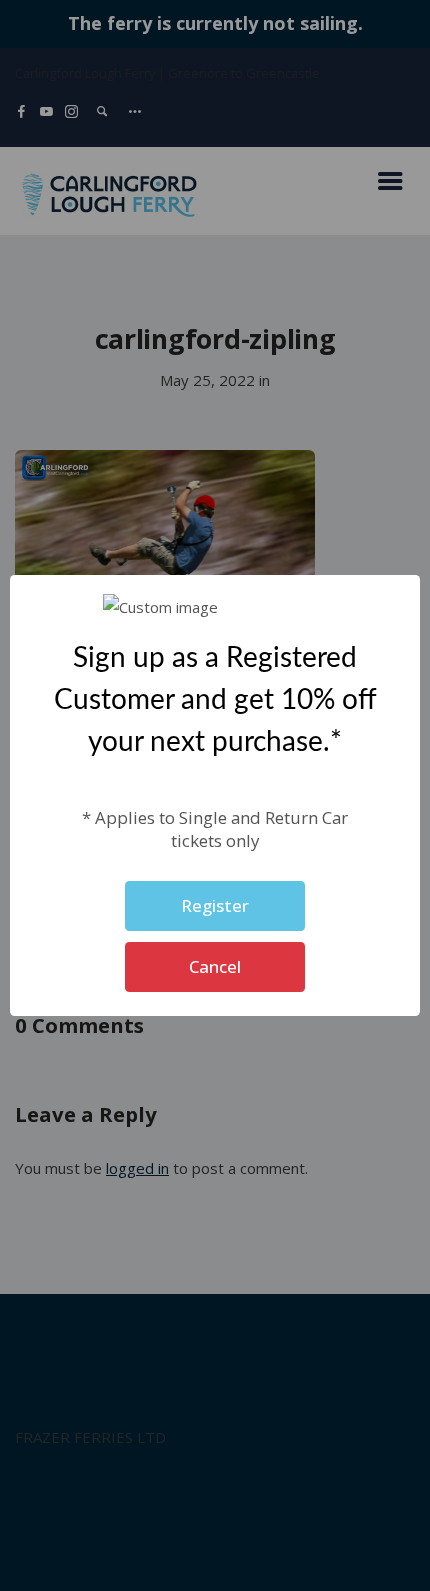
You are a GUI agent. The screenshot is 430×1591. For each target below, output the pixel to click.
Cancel (215, 966)
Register (215, 905)
